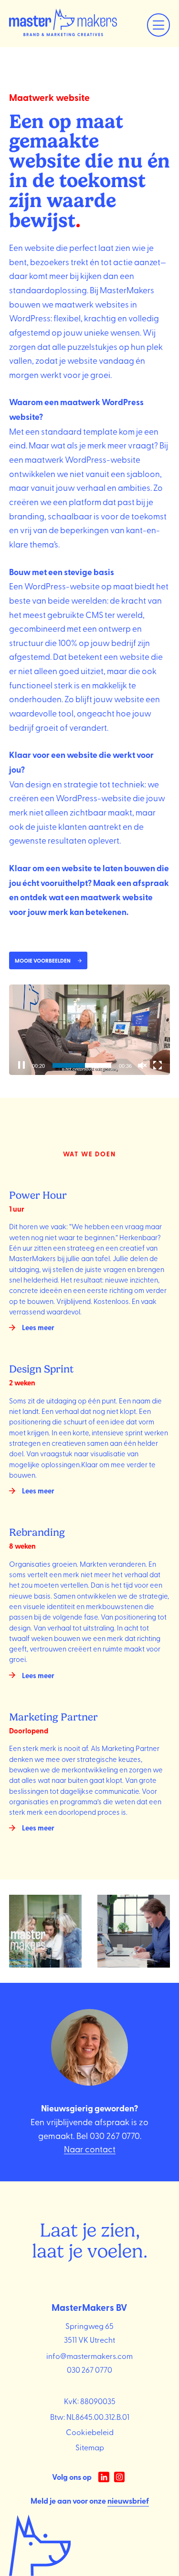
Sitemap (90, 2447)
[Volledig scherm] (158, 1065)
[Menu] (158, 25)
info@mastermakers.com (89, 2356)
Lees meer (38, 1327)
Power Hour (38, 1195)
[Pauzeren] (21, 1065)
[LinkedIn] (104, 2477)
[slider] (82, 1065)
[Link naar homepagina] (63, 24)
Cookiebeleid (90, 2432)
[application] (90, 1030)
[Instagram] (120, 2477)
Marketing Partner (53, 1717)
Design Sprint (41, 1369)
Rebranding (37, 1532)
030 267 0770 (115, 2135)
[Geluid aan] (142, 1065)
